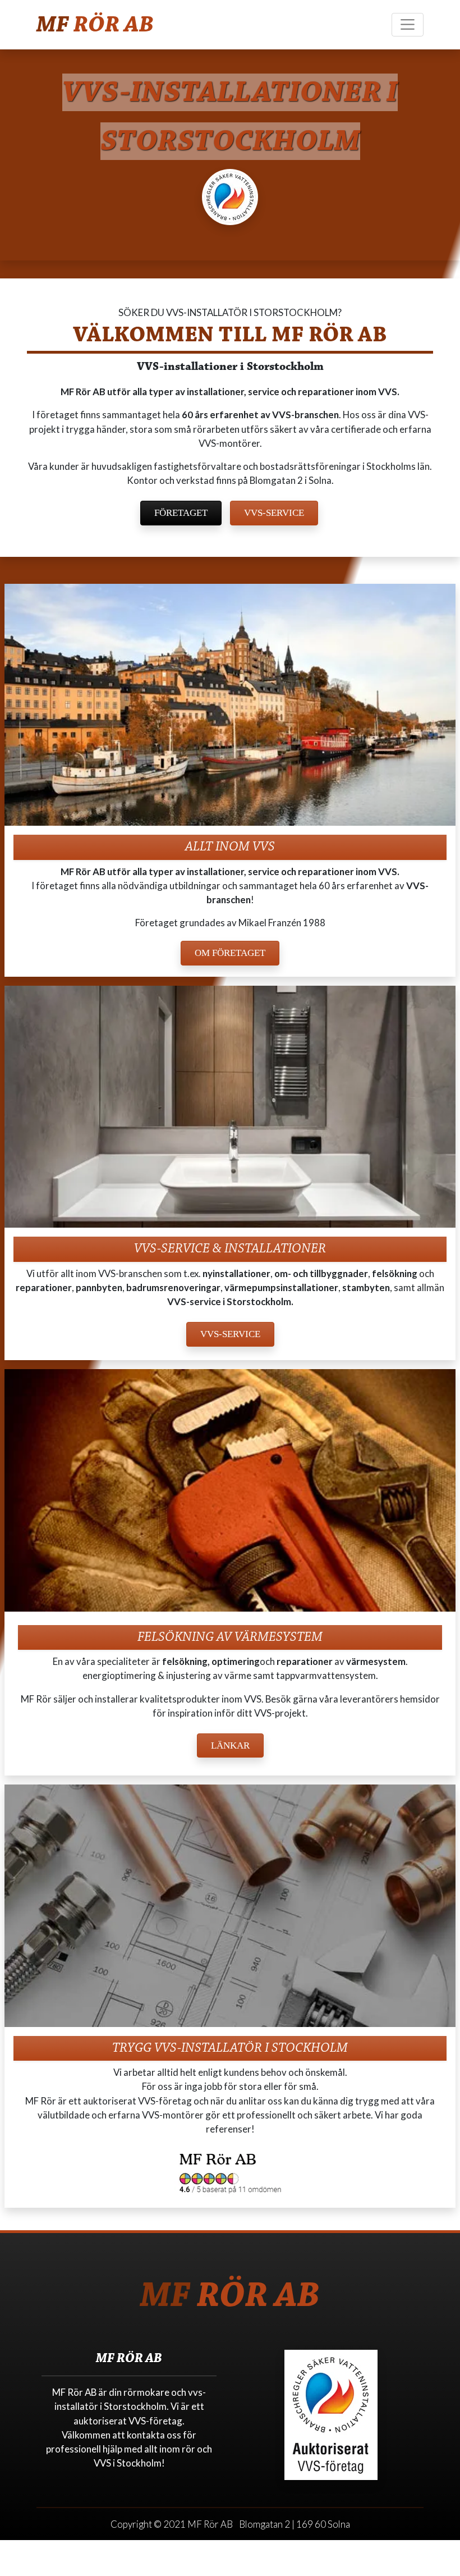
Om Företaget (230, 953)
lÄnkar (230, 1745)
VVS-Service (274, 513)
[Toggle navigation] (408, 25)
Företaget (181, 513)
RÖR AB (95, 24)
